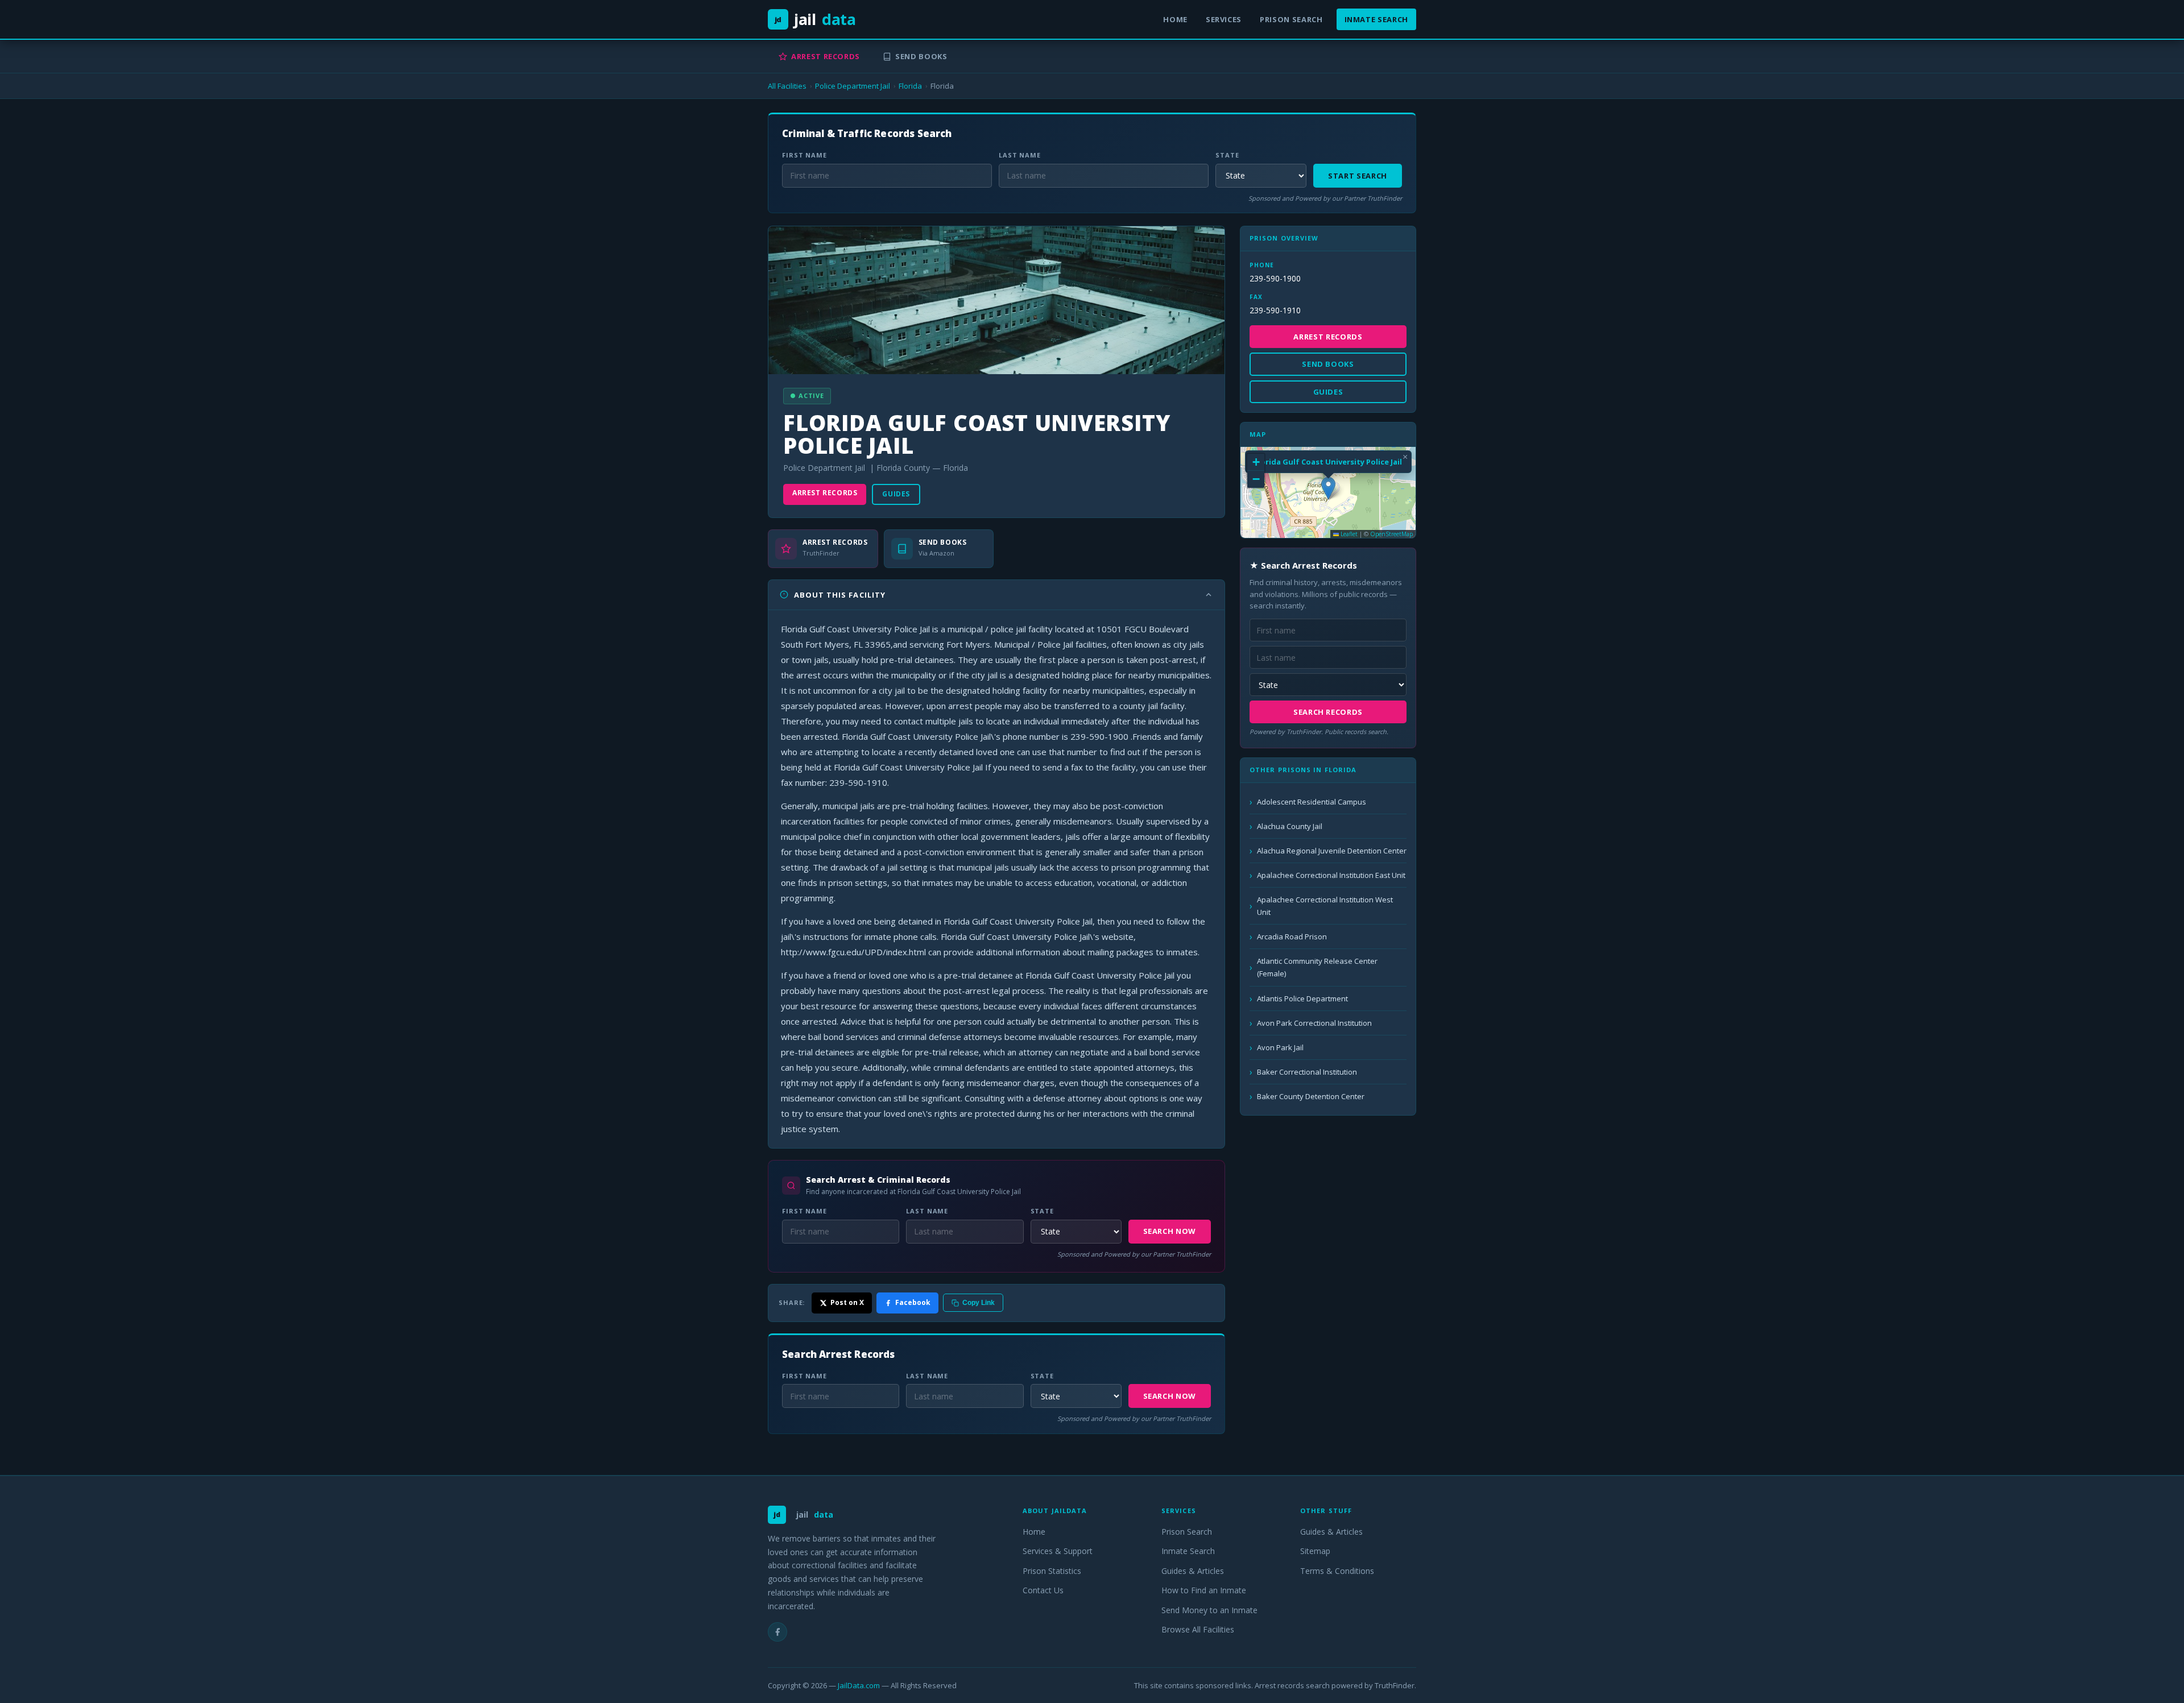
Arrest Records (826, 56)
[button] (1328, 488)
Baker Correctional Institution (1307, 1072)
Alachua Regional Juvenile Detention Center (1332, 851)
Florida (910, 86)
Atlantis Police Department (1302, 998)
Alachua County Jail (1290, 826)
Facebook (913, 1302)
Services (1224, 19)
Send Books (921, 56)
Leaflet (1348, 534)
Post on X (847, 1302)
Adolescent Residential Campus (1312, 802)
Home (1175, 19)
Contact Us (1043, 1590)
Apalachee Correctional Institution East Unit (1331, 875)
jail (815, 19)
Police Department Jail (853, 86)
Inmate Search (1376, 19)
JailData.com (859, 1685)
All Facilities (787, 86)
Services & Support (1058, 1551)
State (1227, 155)
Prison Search (1291, 19)
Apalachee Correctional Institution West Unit (1325, 906)
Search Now (1170, 1231)
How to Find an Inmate (1204, 1590)
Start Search (1358, 176)
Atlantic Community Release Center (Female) (1317, 967)
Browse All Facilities (1198, 1629)
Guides (896, 494)
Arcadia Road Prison (1292, 937)
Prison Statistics (1052, 1571)
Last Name (1020, 155)
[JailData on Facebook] (777, 1632)
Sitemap (1315, 1551)
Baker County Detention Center (1311, 1096)
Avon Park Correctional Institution (1314, 1023)
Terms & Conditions (1337, 1571)
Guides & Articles (1193, 1571)
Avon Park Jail (1280, 1047)
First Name (804, 155)
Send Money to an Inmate (1209, 1610)
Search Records (1328, 712)
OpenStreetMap (1391, 534)
